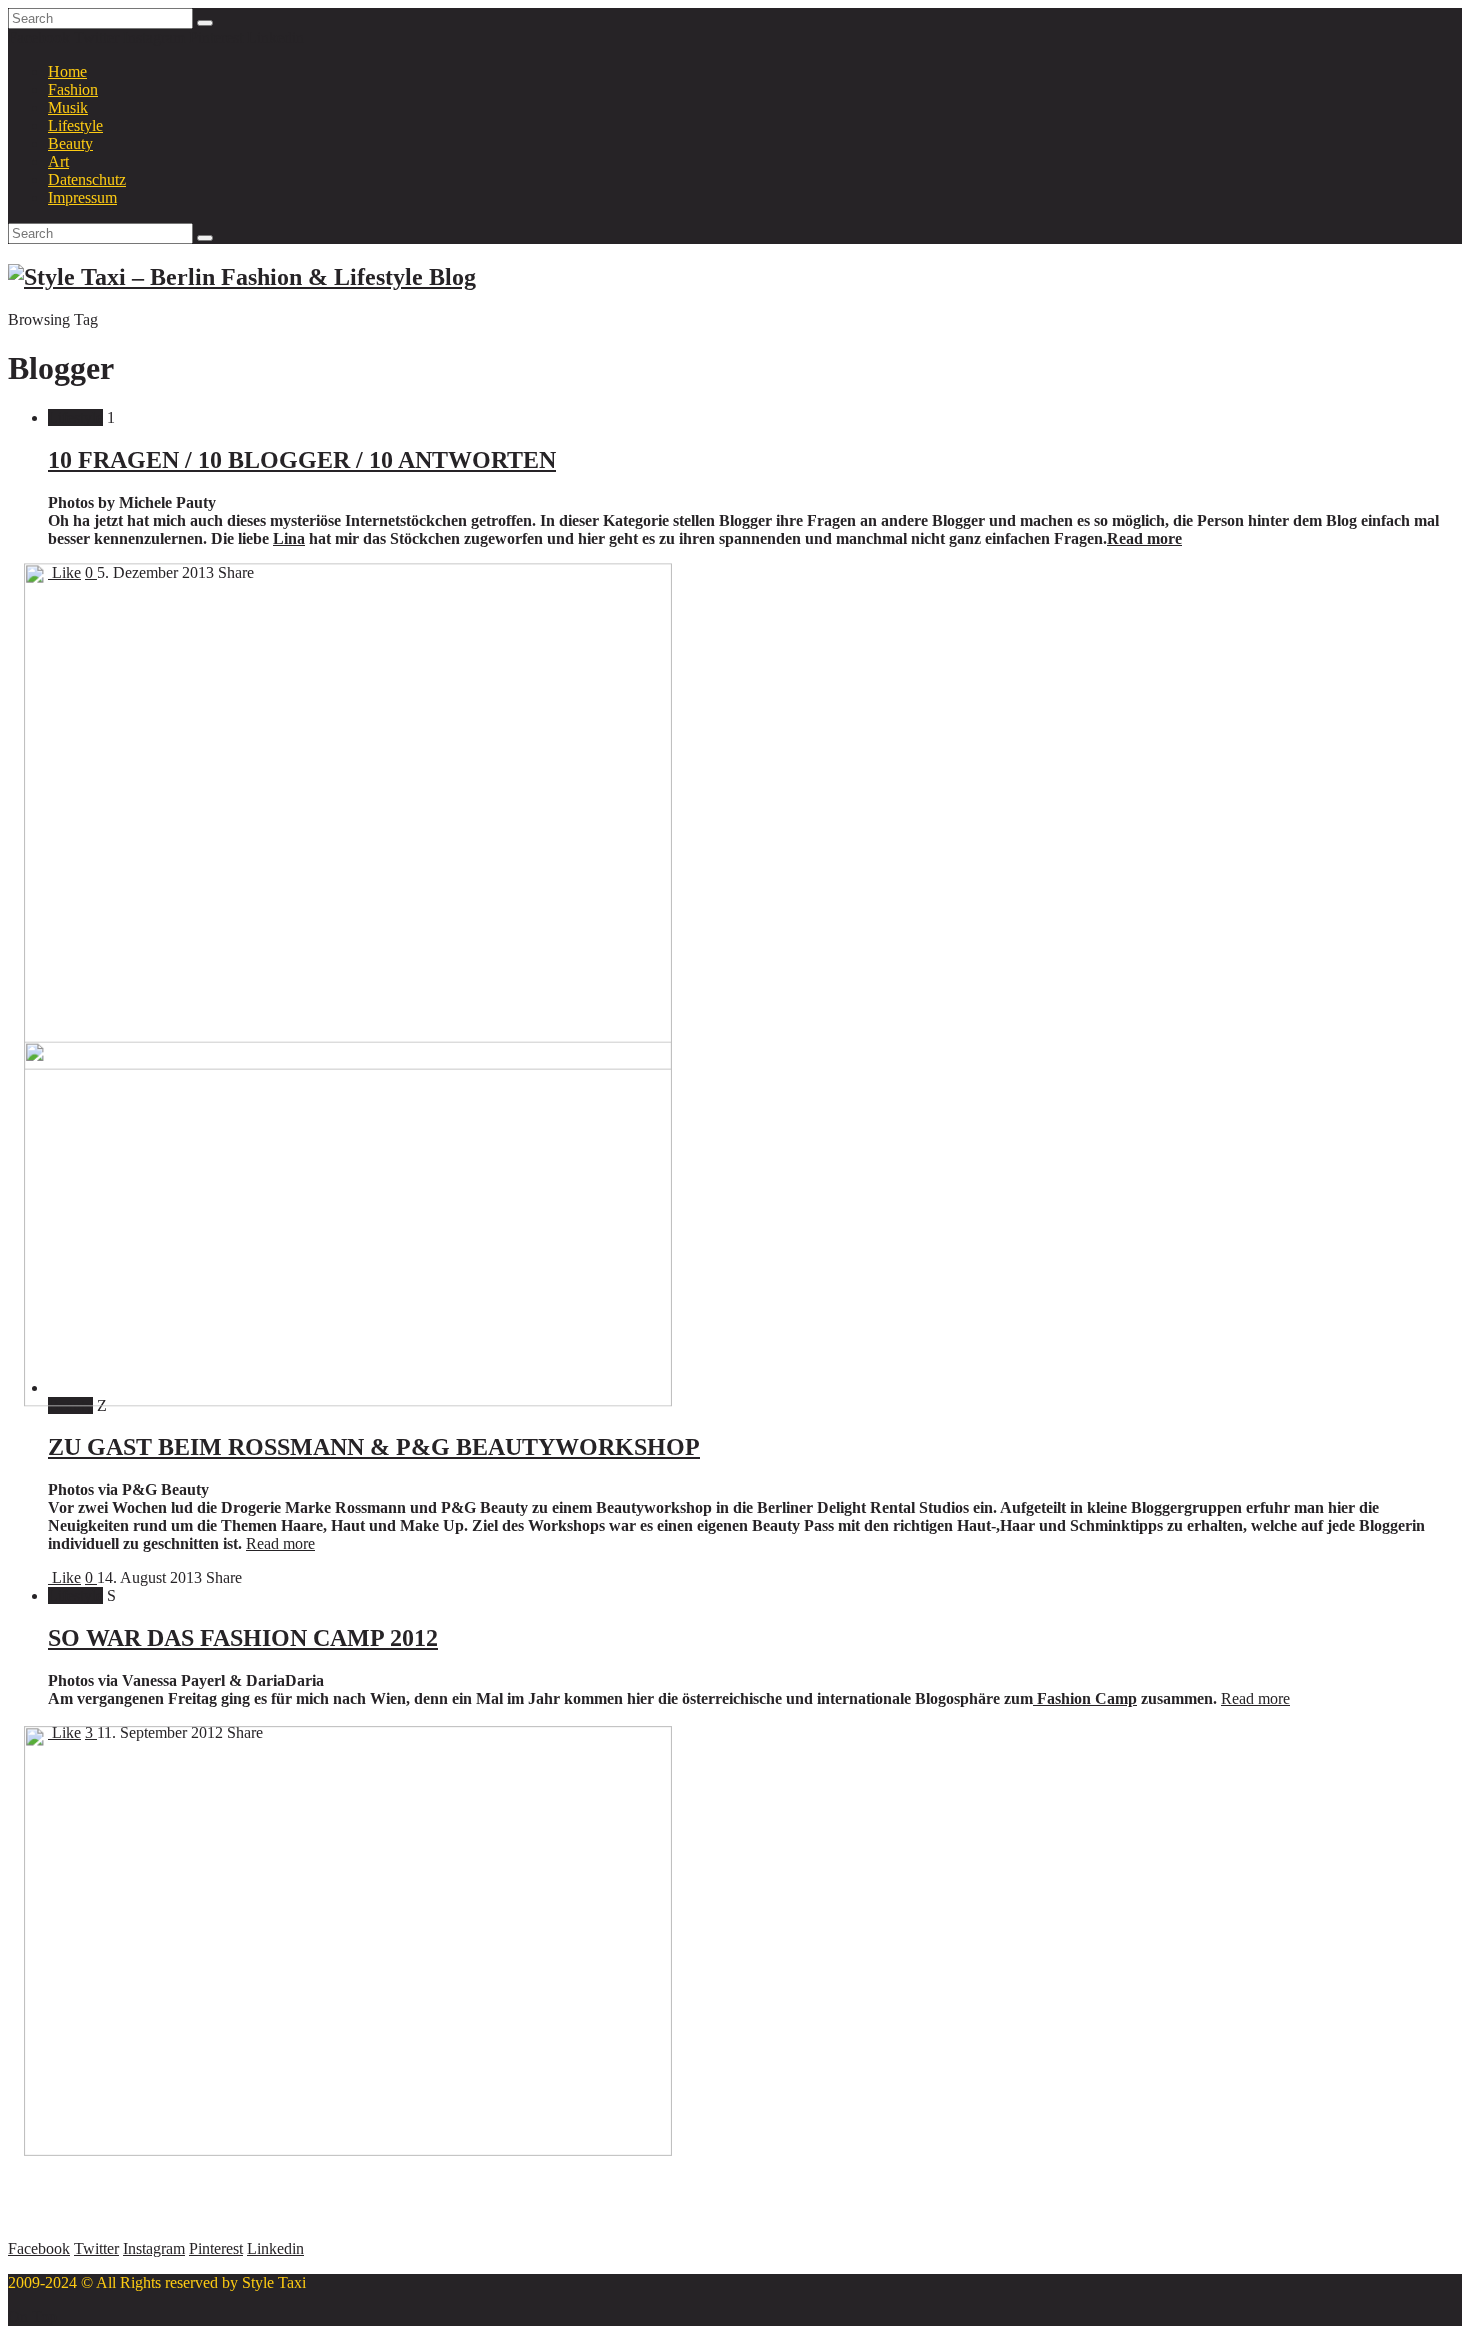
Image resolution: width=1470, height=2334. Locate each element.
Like (64, 1577)
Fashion (73, 89)
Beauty (70, 143)
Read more (1144, 538)
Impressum (82, 197)
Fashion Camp (1085, 1698)
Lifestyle (75, 125)
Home (67, 71)
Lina (289, 538)
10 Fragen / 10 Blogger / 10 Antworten (302, 460)
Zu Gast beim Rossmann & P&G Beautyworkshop (374, 1447)
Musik (68, 107)
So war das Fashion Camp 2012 (243, 1638)
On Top (32, 2316)
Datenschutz (87, 179)
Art (58, 161)
